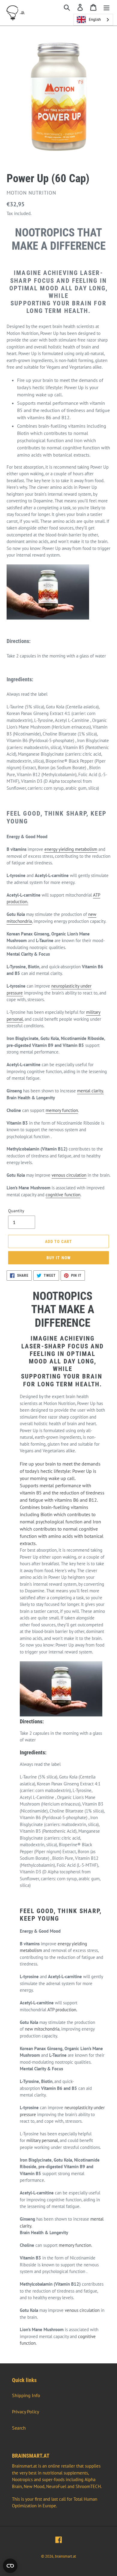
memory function (62, 1110)
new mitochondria (42, 2029)
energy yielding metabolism (71, 849)
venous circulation (69, 1175)
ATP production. (62, 2010)
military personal (42, 2140)
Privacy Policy (25, 2412)
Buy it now (58, 1258)
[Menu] (106, 7)
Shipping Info (26, 2395)
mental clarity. (90, 1091)
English (95, 19)
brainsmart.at (65, 2556)
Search (19, 2428)
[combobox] (93, 20)
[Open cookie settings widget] (10, 2566)
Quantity (16, 1211)
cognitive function (63, 1195)
